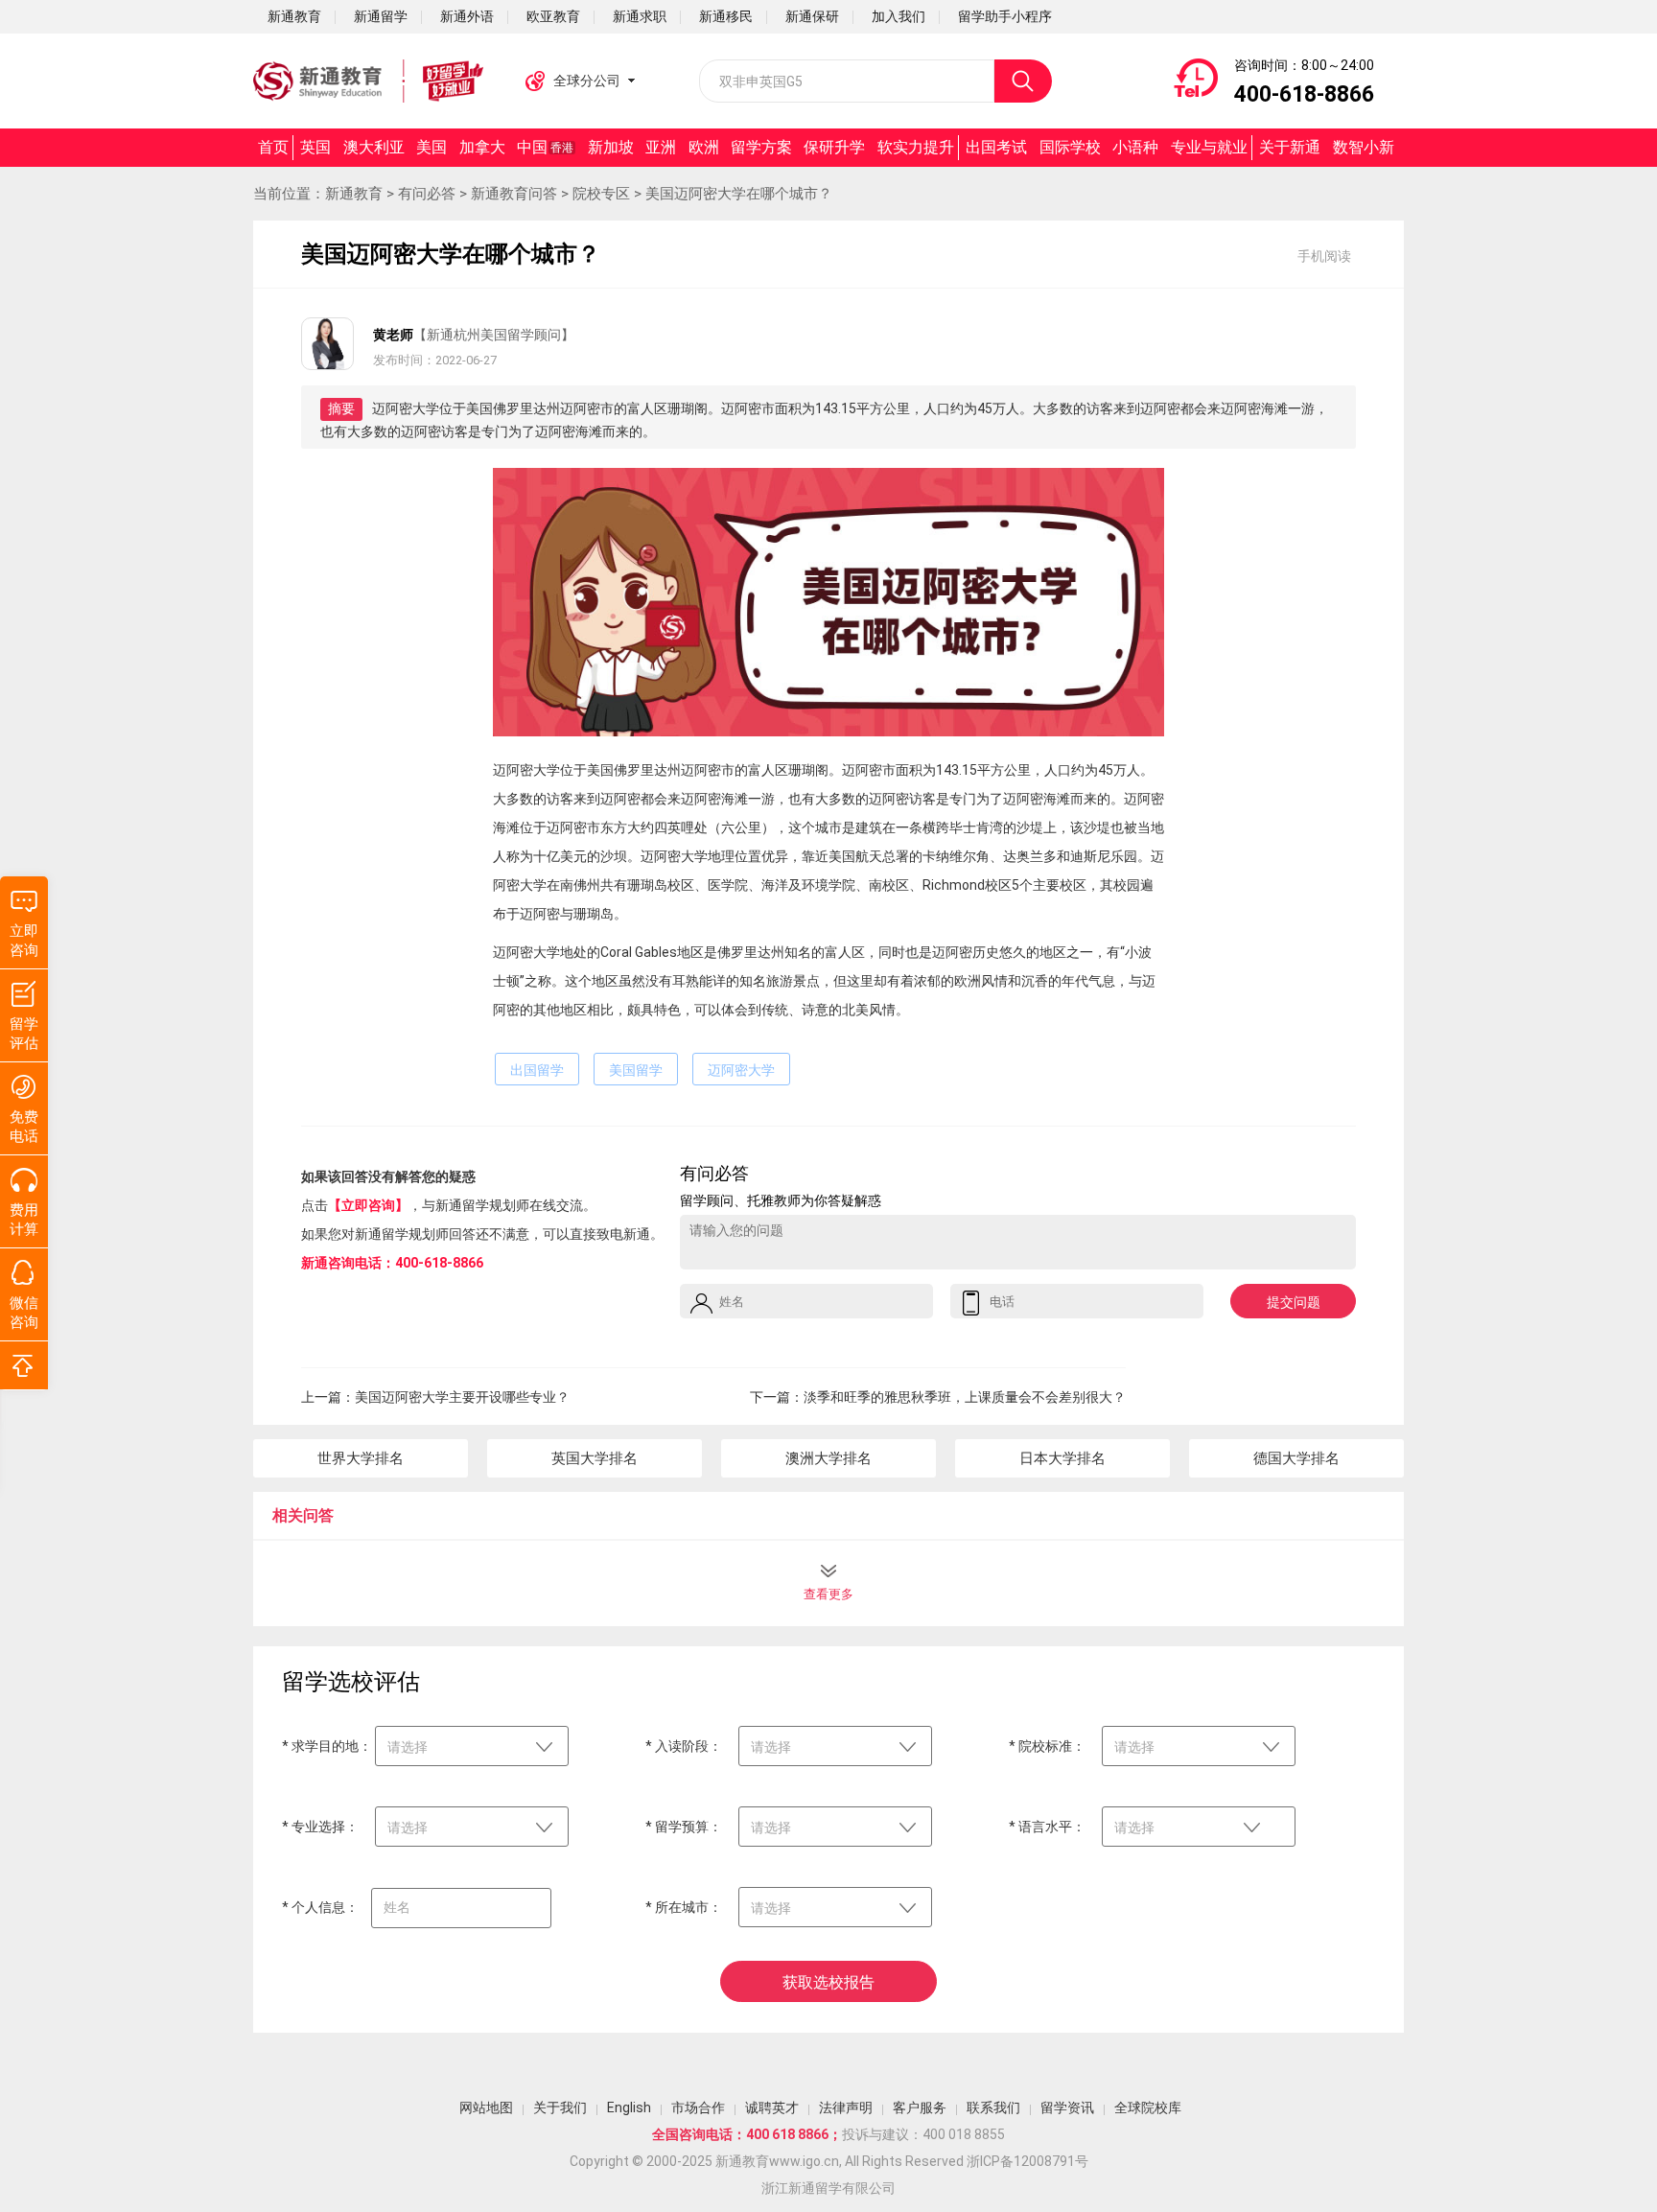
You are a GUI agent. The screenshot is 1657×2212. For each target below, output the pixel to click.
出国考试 (996, 147)
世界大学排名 (361, 1458)
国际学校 (1070, 147)
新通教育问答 (514, 194)
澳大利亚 (374, 147)
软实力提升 (916, 147)
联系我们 (993, 2107)
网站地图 (486, 2107)
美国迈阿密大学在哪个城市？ (739, 194)
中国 (545, 147)
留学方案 (761, 147)
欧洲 (704, 147)
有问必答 (427, 194)
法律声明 (846, 2107)
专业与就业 (1209, 147)
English (629, 2107)
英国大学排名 (595, 1458)
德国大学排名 (1296, 1458)
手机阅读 (1324, 256)
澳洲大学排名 (828, 1458)
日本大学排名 (1062, 1458)
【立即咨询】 (368, 1205)
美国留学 (636, 1070)
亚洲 (661, 147)
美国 (432, 147)
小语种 (1135, 147)
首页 (273, 147)
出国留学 (537, 1070)
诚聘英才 (772, 2107)
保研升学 (834, 147)
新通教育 (354, 194)
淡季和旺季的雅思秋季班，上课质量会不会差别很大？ (965, 1397)
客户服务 (920, 2107)
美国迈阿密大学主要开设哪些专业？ (462, 1397)
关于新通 (1290, 147)
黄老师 (393, 335)
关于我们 (560, 2107)
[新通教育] (368, 81)
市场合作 (698, 2107)
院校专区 (601, 194)
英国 (315, 147)
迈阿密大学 (741, 1070)
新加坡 (611, 147)
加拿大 (482, 147)
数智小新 (1364, 147)
